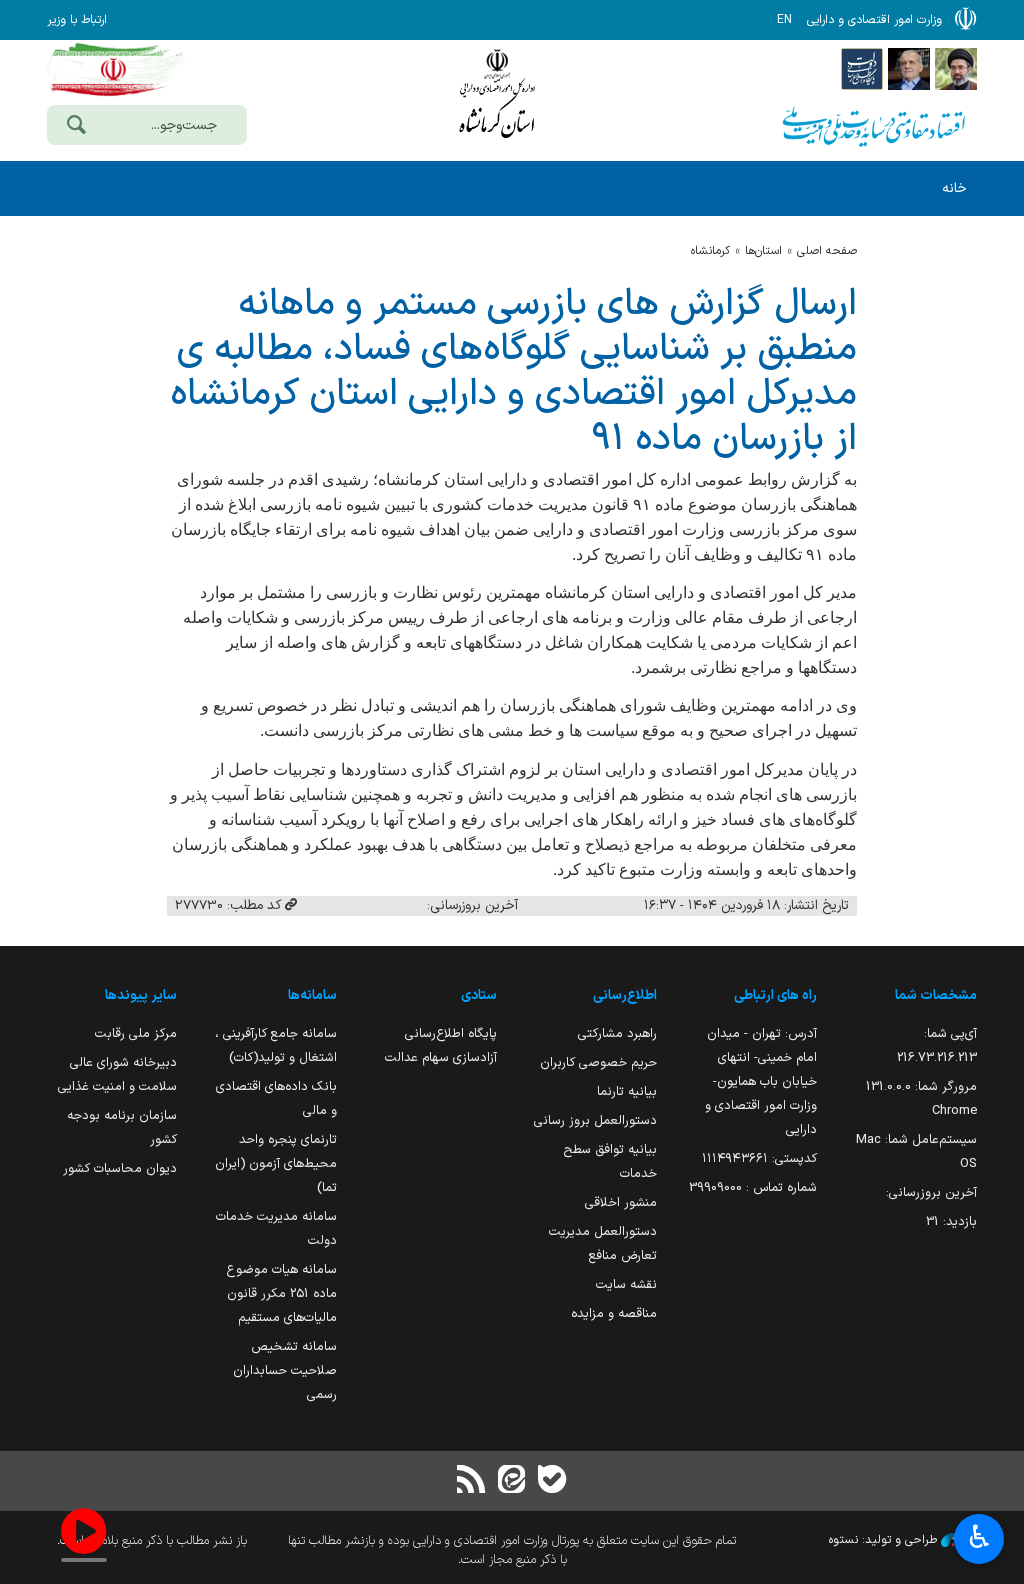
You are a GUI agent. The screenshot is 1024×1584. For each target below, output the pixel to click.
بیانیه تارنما (627, 1091)
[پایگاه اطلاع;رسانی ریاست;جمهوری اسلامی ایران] (909, 68)
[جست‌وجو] (76, 127)
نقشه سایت (626, 1284)
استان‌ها (763, 251)
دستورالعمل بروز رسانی (595, 1120)
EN (784, 20)
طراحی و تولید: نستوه (885, 1540)
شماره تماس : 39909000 (753, 1187)
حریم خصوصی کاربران (598, 1062)
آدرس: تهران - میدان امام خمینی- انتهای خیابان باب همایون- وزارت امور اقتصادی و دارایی (761, 1081)
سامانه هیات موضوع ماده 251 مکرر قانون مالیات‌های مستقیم (281, 1293)
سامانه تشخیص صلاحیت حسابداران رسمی (285, 1370)
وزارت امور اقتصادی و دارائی (497, 97)
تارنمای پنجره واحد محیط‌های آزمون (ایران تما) (276, 1163)
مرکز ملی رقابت (136, 1033)
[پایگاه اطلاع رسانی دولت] (862, 68)
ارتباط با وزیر (77, 20)
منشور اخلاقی (621, 1202)
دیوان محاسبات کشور (120, 1168)
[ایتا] (512, 1481)
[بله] (552, 1481)
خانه (954, 188)
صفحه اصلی (827, 251)
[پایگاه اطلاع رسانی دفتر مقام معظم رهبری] (956, 68)
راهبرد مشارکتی (617, 1033)
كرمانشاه (710, 251)
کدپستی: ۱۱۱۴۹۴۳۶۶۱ (759, 1158)
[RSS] (472, 1481)
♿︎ (979, 1537)
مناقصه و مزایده (614, 1313)
